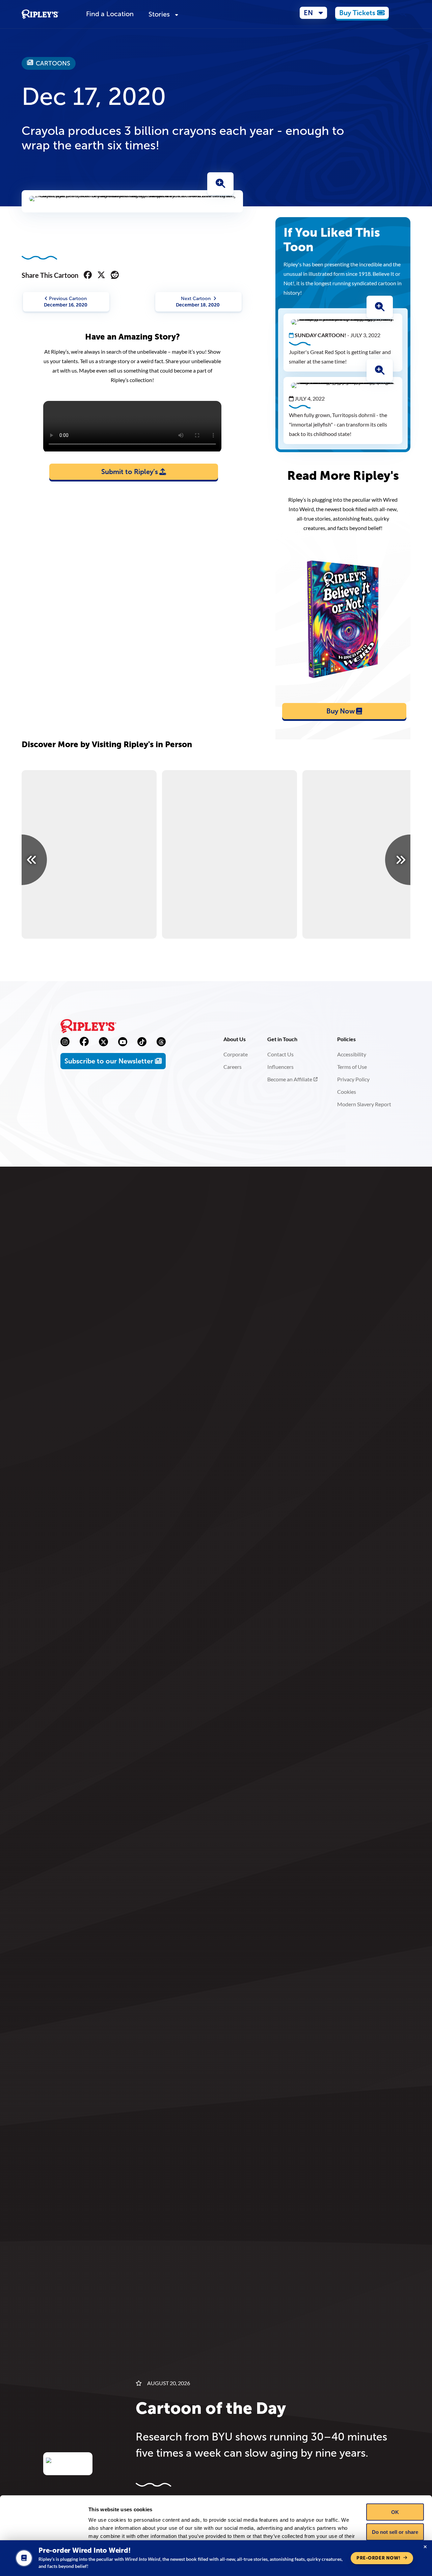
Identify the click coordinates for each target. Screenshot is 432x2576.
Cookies (347, 1092)
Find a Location (110, 14)
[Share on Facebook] (88, 275)
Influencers (280, 1067)
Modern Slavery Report (364, 1104)
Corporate (236, 1054)
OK (395, 2512)
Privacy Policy (353, 1079)
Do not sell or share (395, 2532)
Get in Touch (282, 1039)
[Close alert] (425, 2547)
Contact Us (280, 1054)
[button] (313, 13)
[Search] (403, 14)
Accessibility (352, 1054)
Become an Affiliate (290, 1079)
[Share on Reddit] (115, 275)
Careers (233, 1067)
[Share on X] (101, 275)
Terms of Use (352, 1067)
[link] (362, 13)
